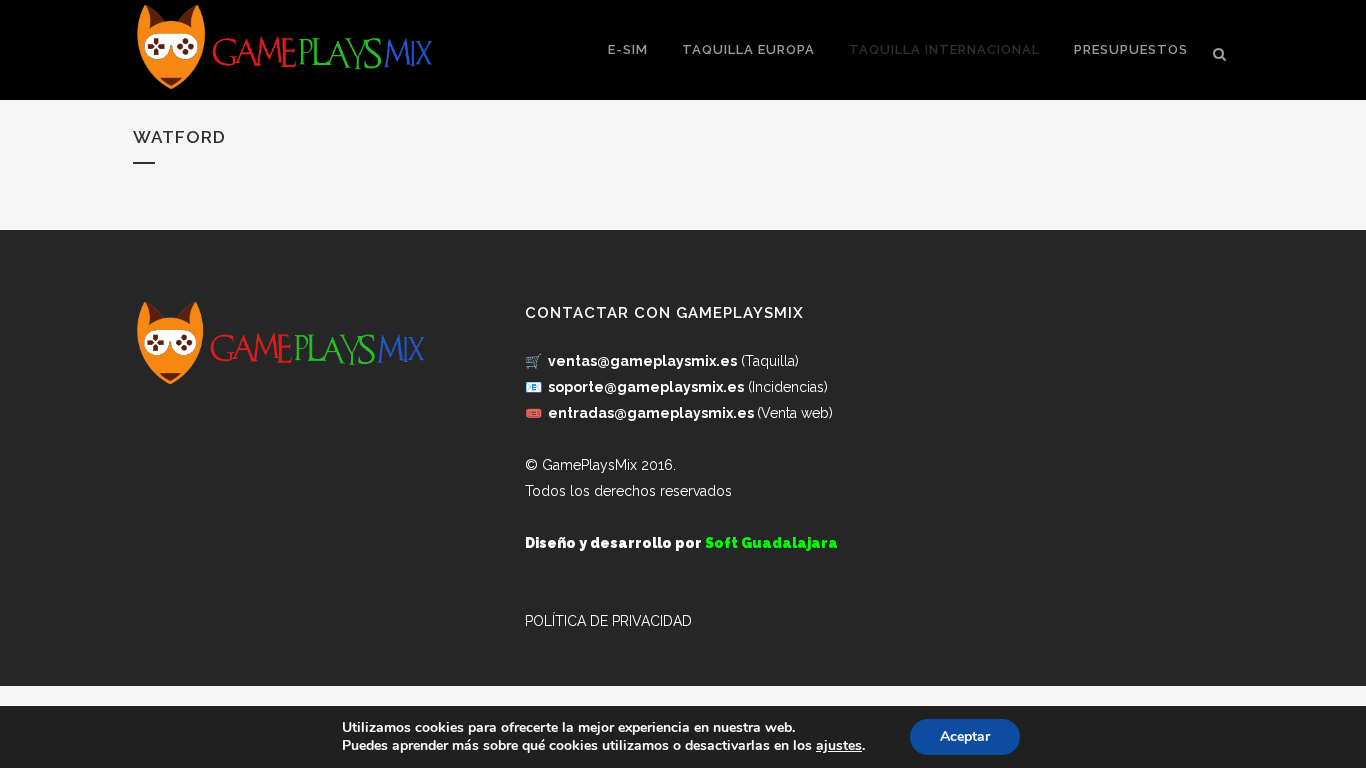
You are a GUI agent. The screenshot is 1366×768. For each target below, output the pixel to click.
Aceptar (965, 736)
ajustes (839, 746)
